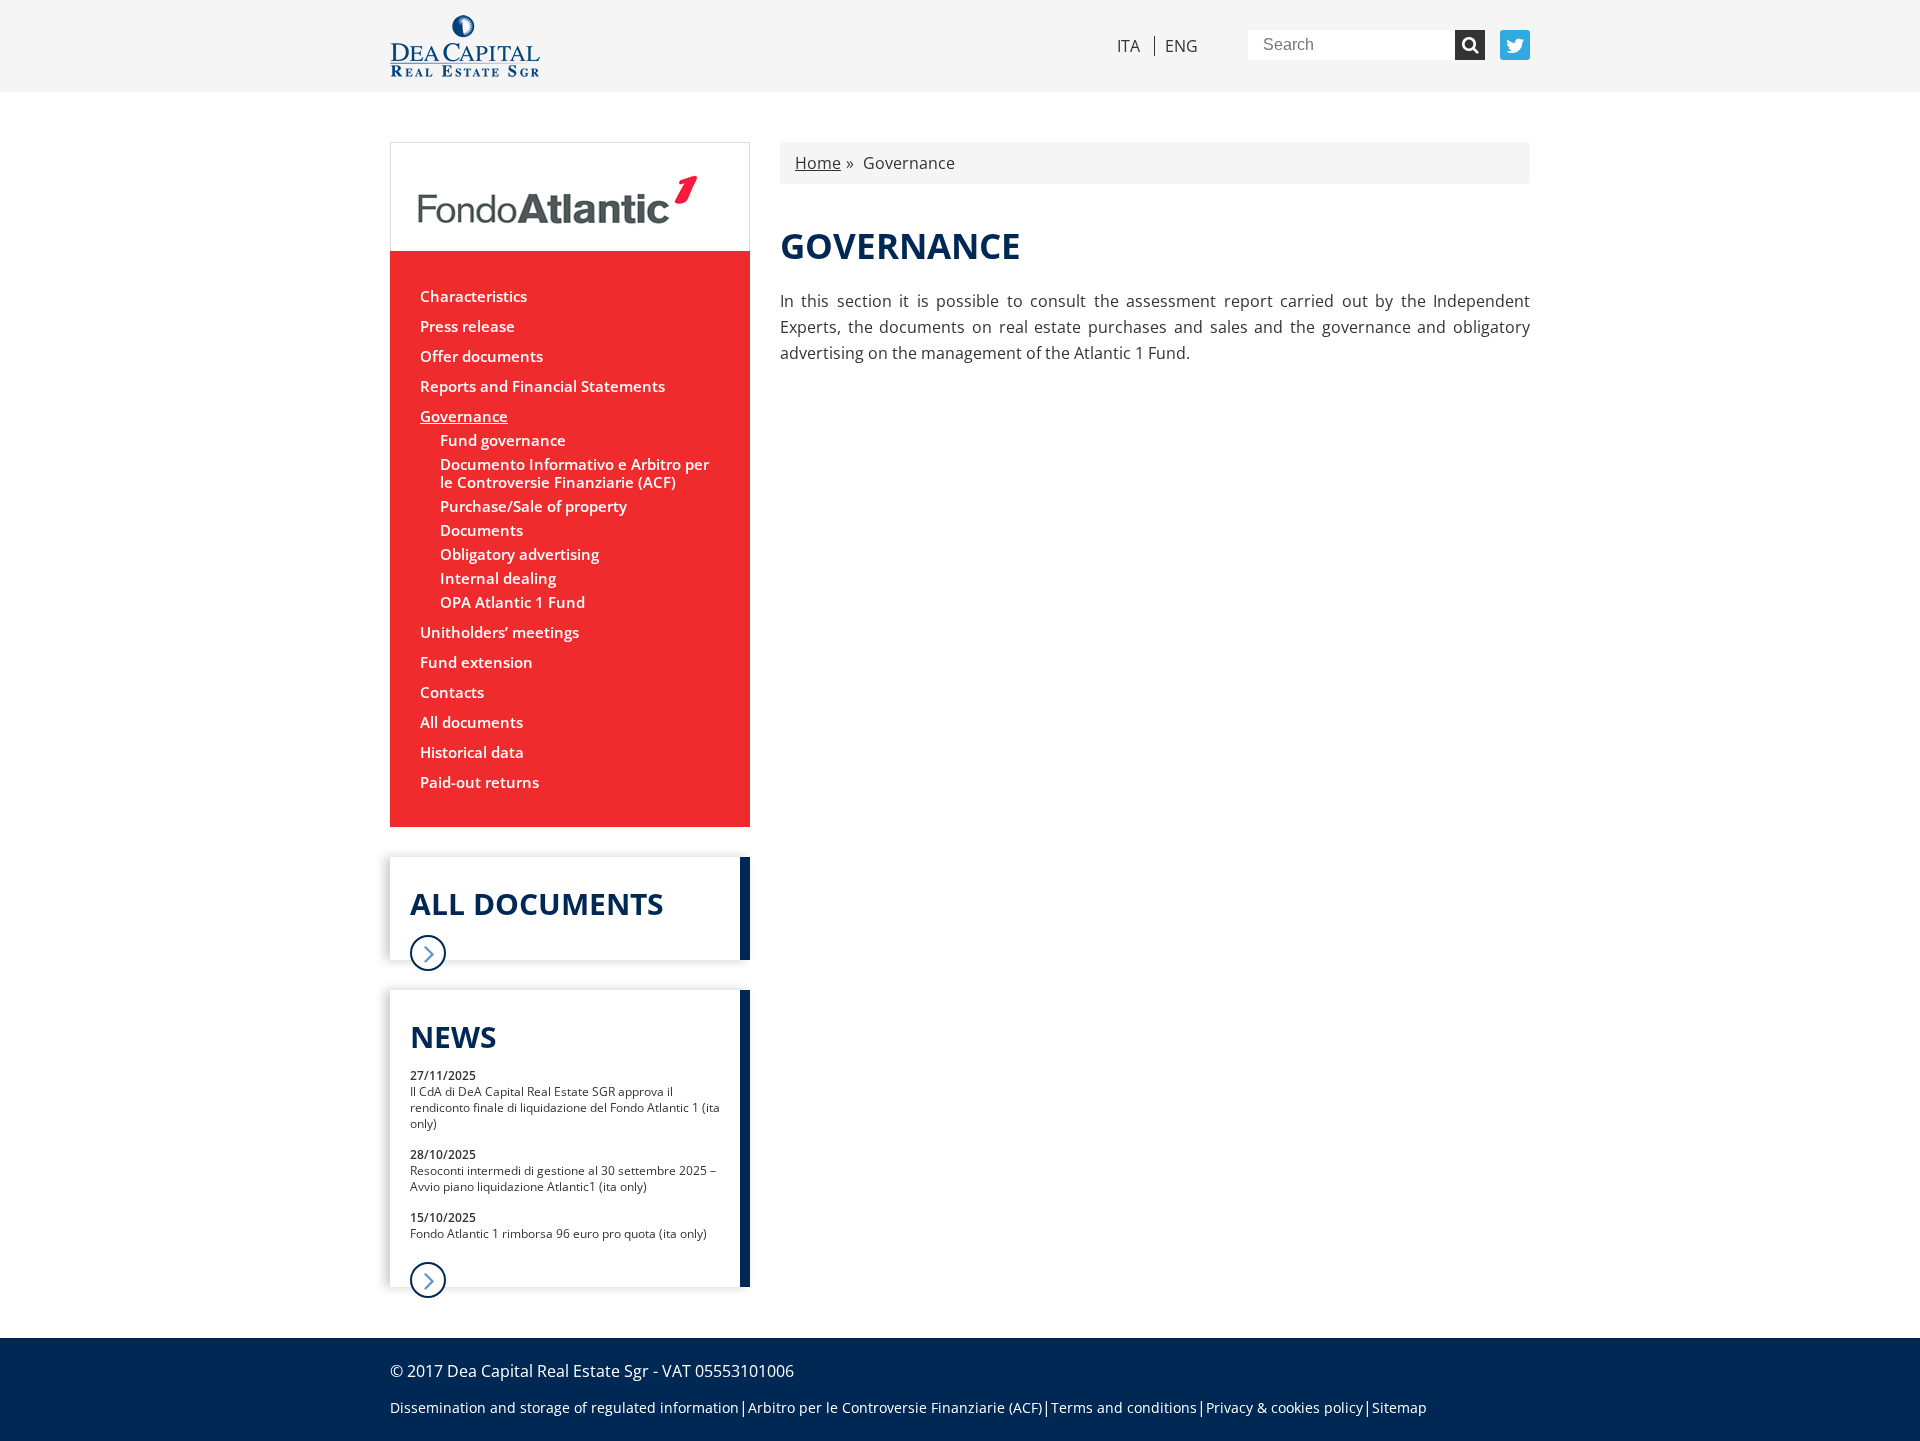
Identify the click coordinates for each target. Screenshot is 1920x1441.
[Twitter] (1515, 45)
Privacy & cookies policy (1284, 1407)
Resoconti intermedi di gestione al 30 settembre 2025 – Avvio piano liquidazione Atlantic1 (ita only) (563, 1178)
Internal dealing (498, 578)
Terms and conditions (1124, 1407)
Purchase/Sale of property (533, 506)
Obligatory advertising (519, 554)
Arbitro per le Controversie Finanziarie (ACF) (895, 1407)
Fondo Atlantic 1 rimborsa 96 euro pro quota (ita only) (558, 1233)
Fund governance (503, 440)
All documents (471, 722)
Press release (467, 326)
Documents (481, 530)
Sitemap (1399, 1407)
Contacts (452, 692)
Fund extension (476, 662)
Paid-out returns (479, 782)
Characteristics (473, 296)
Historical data (472, 752)
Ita (1128, 46)
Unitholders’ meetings (499, 632)
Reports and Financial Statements (542, 386)
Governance (464, 416)
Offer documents (481, 356)
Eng (1181, 46)
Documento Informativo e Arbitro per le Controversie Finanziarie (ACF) (574, 473)
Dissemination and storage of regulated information (564, 1407)
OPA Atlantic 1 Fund (512, 602)
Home (818, 163)
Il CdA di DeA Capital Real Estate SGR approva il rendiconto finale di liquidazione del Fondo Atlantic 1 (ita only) (565, 1107)
